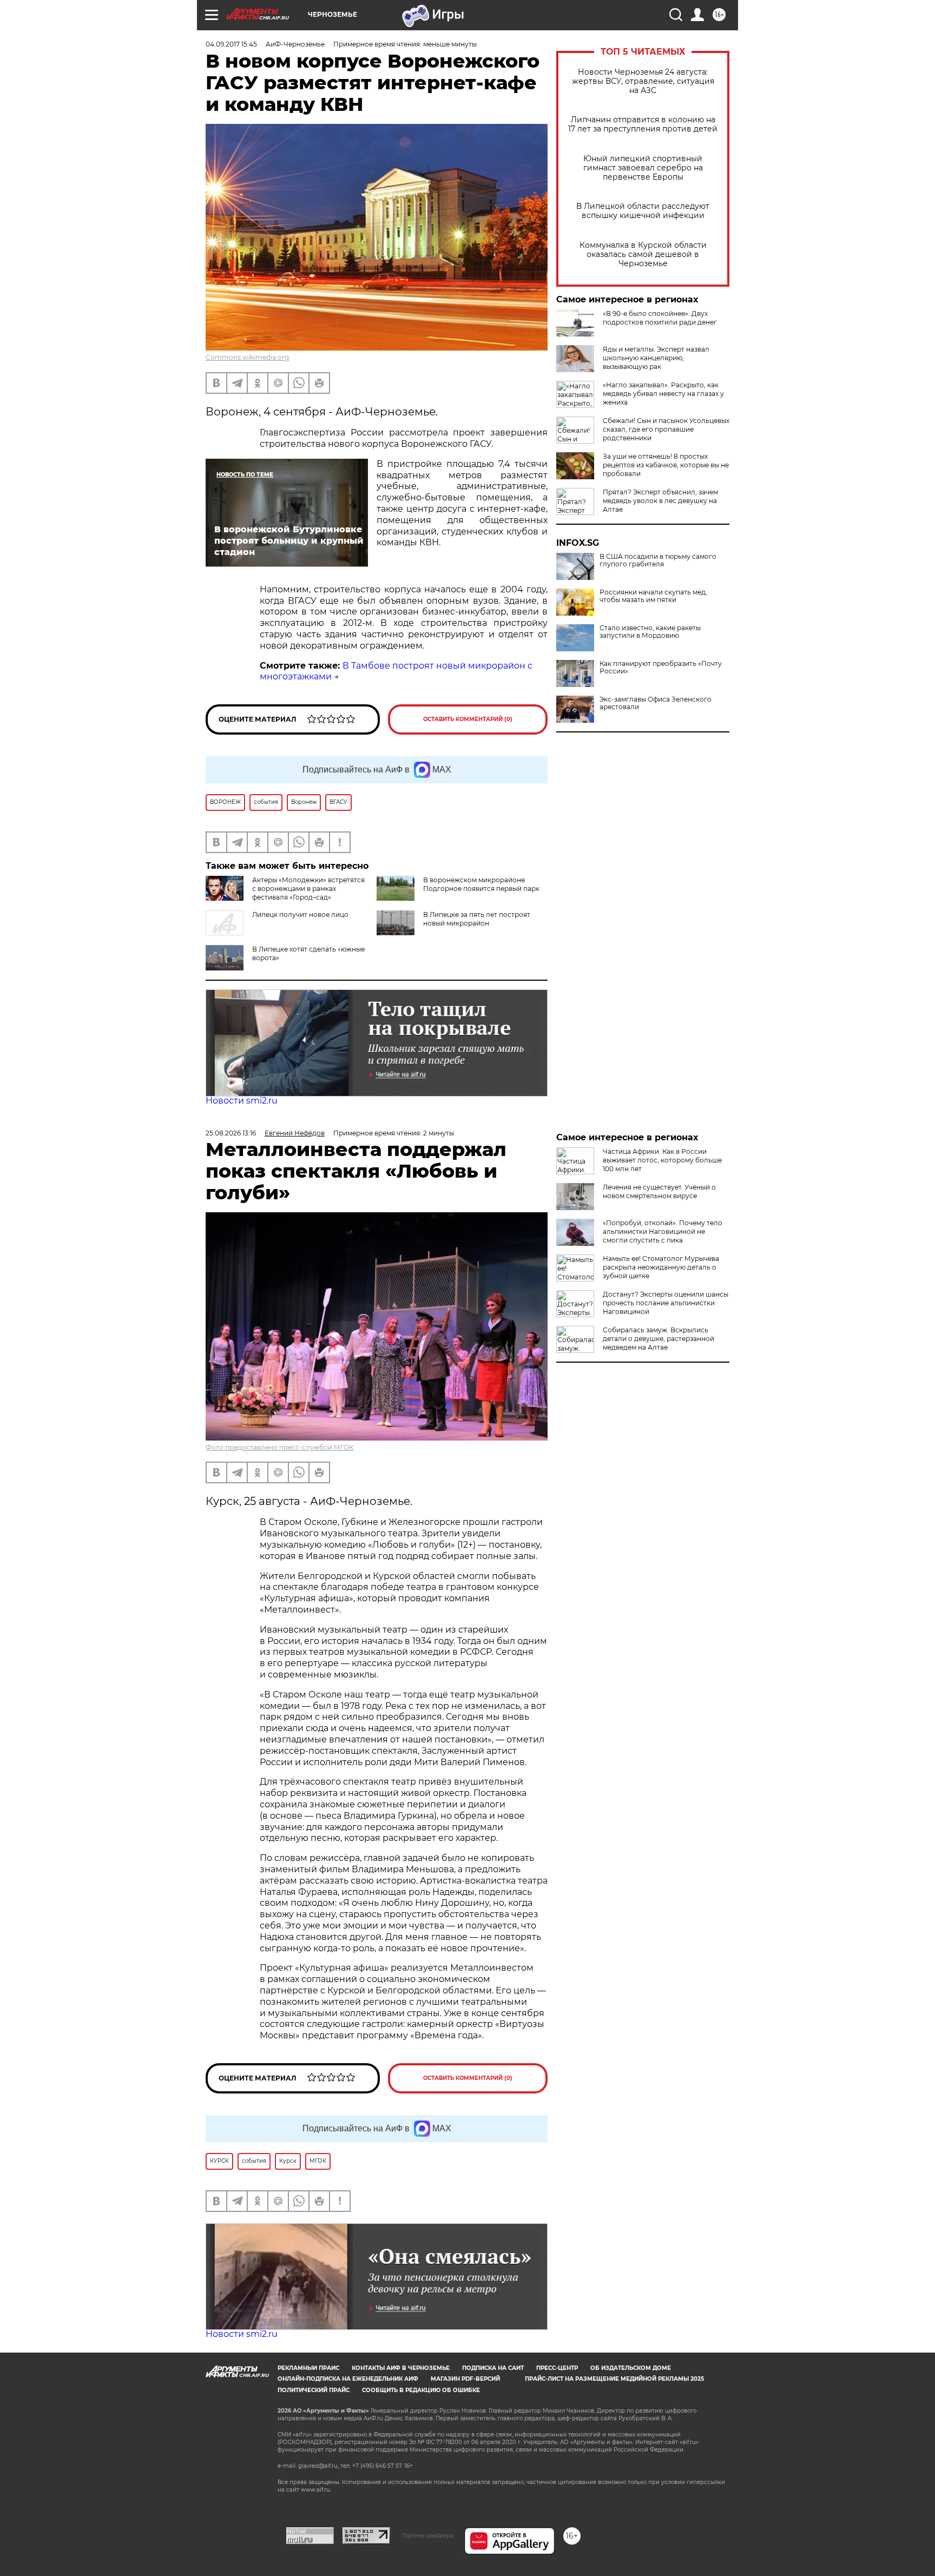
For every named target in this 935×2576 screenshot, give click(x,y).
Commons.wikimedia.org (247, 357)
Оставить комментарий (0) (468, 719)
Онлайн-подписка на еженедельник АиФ (348, 2379)
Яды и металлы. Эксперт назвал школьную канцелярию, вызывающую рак (656, 358)
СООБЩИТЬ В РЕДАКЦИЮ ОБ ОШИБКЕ (421, 2390)
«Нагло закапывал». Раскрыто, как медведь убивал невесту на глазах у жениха (663, 394)
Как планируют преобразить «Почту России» (661, 668)
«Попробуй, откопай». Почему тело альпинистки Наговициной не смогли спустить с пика (663, 1231)
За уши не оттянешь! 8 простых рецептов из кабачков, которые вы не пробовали (666, 465)
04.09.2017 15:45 (231, 44)
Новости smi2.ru (242, 1101)
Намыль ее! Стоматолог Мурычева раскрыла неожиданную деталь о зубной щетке (661, 1267)
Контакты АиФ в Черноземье (401, 2368)
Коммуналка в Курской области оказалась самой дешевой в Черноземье (643, 255)
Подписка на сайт (493, 2368)
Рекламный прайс (308, 2368)
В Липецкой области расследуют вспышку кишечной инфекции (643, 211)
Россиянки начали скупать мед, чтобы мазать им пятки (653, 596)
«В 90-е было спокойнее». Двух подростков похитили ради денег (660, 318)
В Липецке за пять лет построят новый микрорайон (477, 919)
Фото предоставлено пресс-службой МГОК (279, 1447)
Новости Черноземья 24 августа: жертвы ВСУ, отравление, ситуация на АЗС (643, 81)
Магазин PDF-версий (465, 2379)
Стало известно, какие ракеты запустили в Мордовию (650, 632)
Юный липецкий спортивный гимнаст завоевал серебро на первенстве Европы (643, 168)
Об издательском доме (631, 2368)
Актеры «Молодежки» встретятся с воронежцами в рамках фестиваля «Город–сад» (308, 889)
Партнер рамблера (427, 2535)
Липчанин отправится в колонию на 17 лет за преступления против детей (643, 124)
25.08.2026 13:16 (231, 1133)
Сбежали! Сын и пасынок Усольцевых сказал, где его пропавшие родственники (666, 429)
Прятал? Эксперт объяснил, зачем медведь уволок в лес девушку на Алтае (660, 501)
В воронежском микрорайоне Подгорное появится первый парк (481, 884)
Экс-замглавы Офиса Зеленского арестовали (656, 703)
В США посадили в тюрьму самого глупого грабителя (658, 560)
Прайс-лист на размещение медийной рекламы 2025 (614, 2379)
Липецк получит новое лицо (300, 914)
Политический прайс (314, 2390)
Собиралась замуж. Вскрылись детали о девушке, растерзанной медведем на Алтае (659, 1339)
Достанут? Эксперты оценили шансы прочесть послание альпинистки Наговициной (666, 1303)
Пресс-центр (557, 2368)
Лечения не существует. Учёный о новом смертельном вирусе (659, 1191)
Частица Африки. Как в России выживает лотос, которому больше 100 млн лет (662, 1160)
